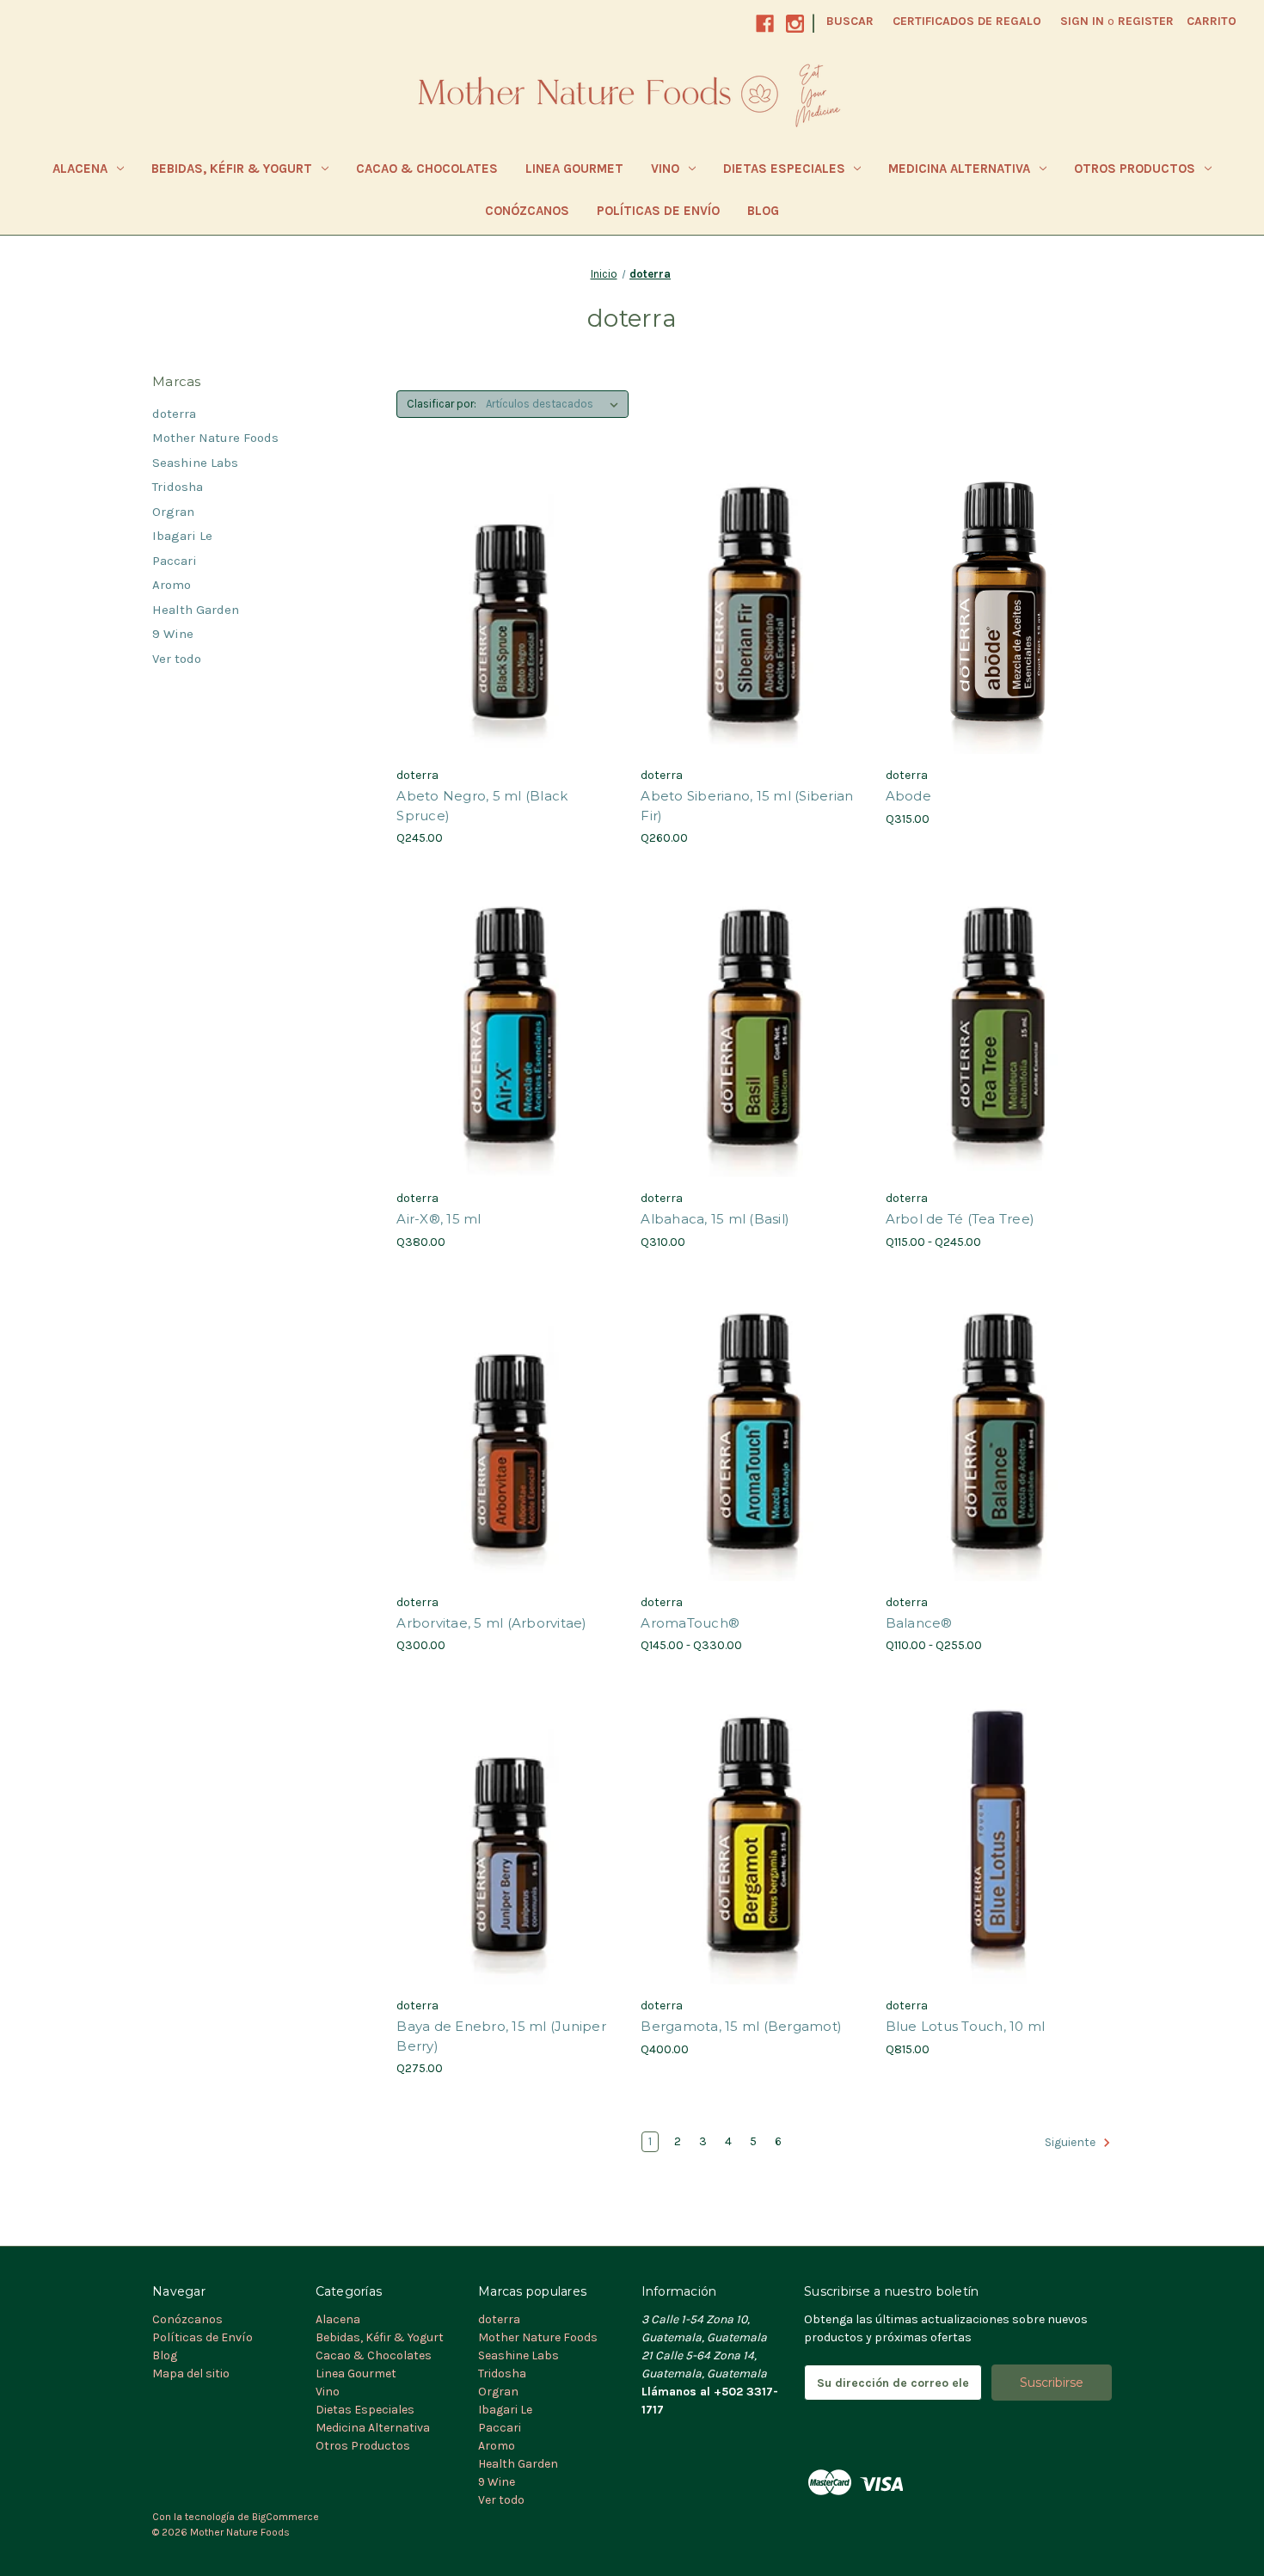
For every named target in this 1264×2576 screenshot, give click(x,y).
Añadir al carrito (510, 639)
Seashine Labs (195, 463)
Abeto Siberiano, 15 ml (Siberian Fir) (747, 806)
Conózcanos (527, 211)
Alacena (80, 169)
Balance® (919, 1623)
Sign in (1082, 21)
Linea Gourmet (574, 169)
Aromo (172, 585)
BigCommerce (285, 2517)
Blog (763, 211)
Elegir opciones (999, 1062)
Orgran (173, 512)
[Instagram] (795, 24)
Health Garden (196, 610)
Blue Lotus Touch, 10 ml (966, 2026)
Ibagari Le (182, 536)
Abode (908, 796)
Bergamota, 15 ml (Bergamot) (741, 2026)
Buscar (850, 21)
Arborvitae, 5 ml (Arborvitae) (491, 1623)
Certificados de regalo (967, 21)
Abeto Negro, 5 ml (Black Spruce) (482, 806)
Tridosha (178, 487)
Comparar (504, 609)
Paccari (175, 561)
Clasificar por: (442, 404)
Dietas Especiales (784, 169)
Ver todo (177, 659)
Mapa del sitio (191, 2374)
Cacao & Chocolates (427, 169)
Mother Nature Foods (215, 438)
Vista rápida (498, 578)
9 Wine (173, 634)
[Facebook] (765, 24)
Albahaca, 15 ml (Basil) (715, 1219)
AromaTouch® (690, 1623)
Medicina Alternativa (959, 169)
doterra (174, 414)
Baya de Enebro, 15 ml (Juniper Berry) (501, 2036)
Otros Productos (1135, 169)
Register (1146, 21)
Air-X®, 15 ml (439, 1219)
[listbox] (555, 404)
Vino (665, 169)
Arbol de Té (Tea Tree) (960, 1219)
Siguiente (1071, 2143)
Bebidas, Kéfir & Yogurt (232, 169)
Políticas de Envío (658, 211)
